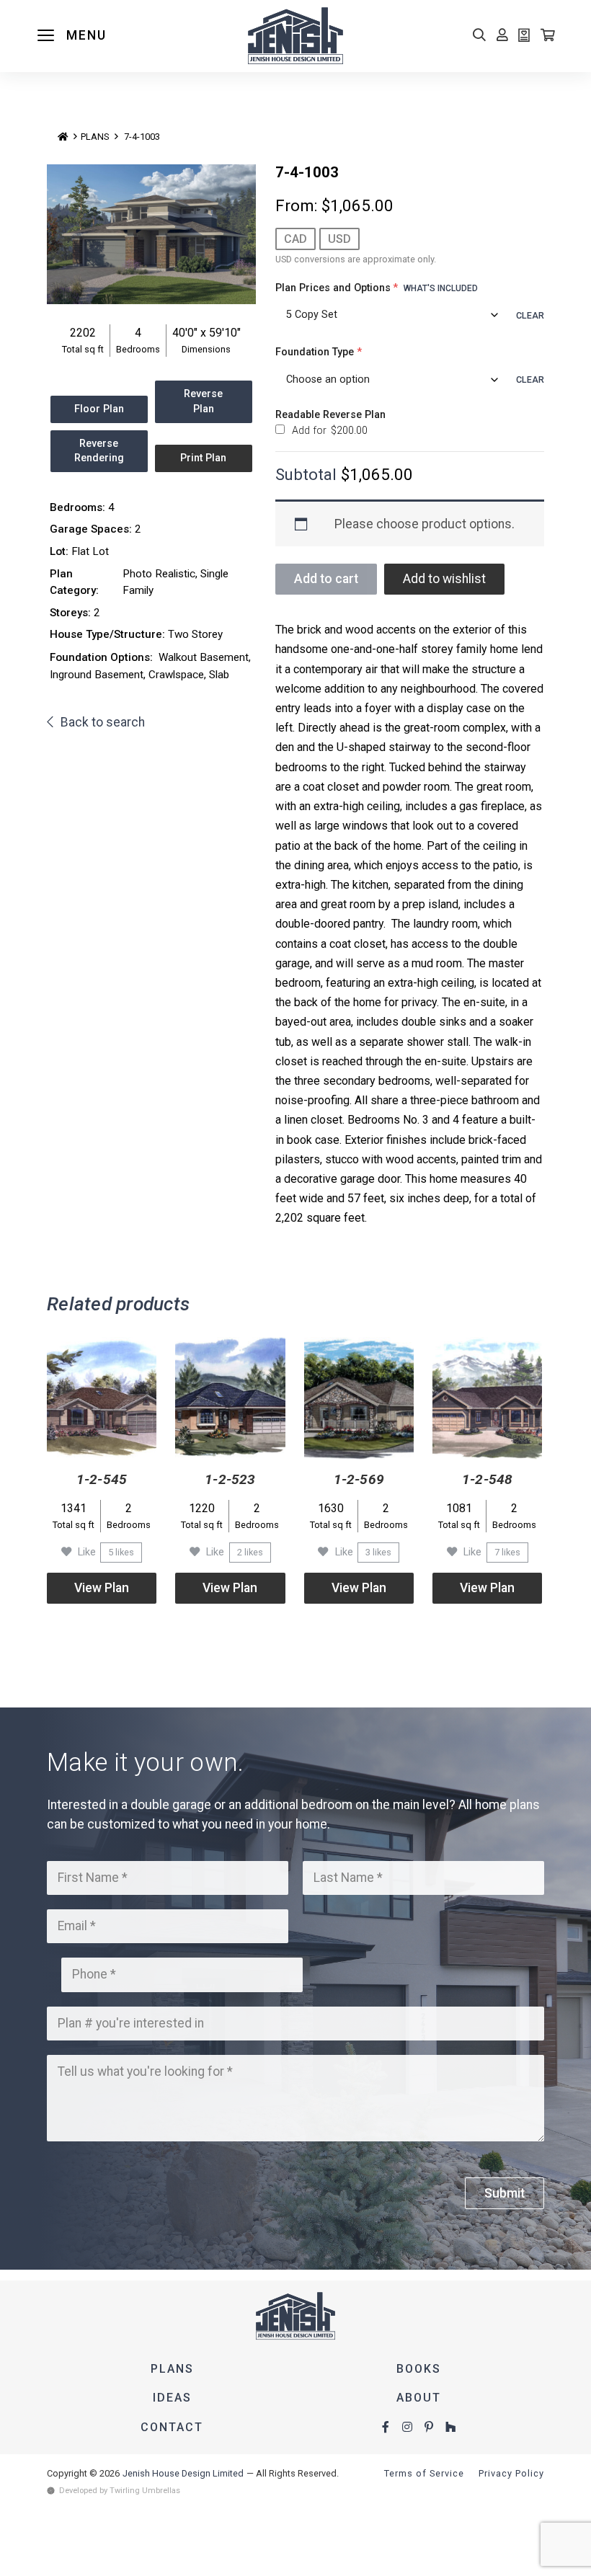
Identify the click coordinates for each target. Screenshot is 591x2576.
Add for (328, 430)
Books (419, 2369)
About (419, 2398)
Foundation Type (319, 352)
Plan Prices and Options (377, 288)
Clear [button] (530, 315)
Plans (95, 137)
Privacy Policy (511, 2473)
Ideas (172, 2398)
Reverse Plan (203, 401)
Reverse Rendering (99, 451)
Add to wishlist (444, 579)
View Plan (102, 1588)
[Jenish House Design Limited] (295, 36)
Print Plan (203, 458)
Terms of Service (424, 2473)
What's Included (441, 288)
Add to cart (326, 579)
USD (339, 239)
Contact (172, 2427)
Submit (505, 2193)
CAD (295, 239)
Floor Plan (99, 409)
